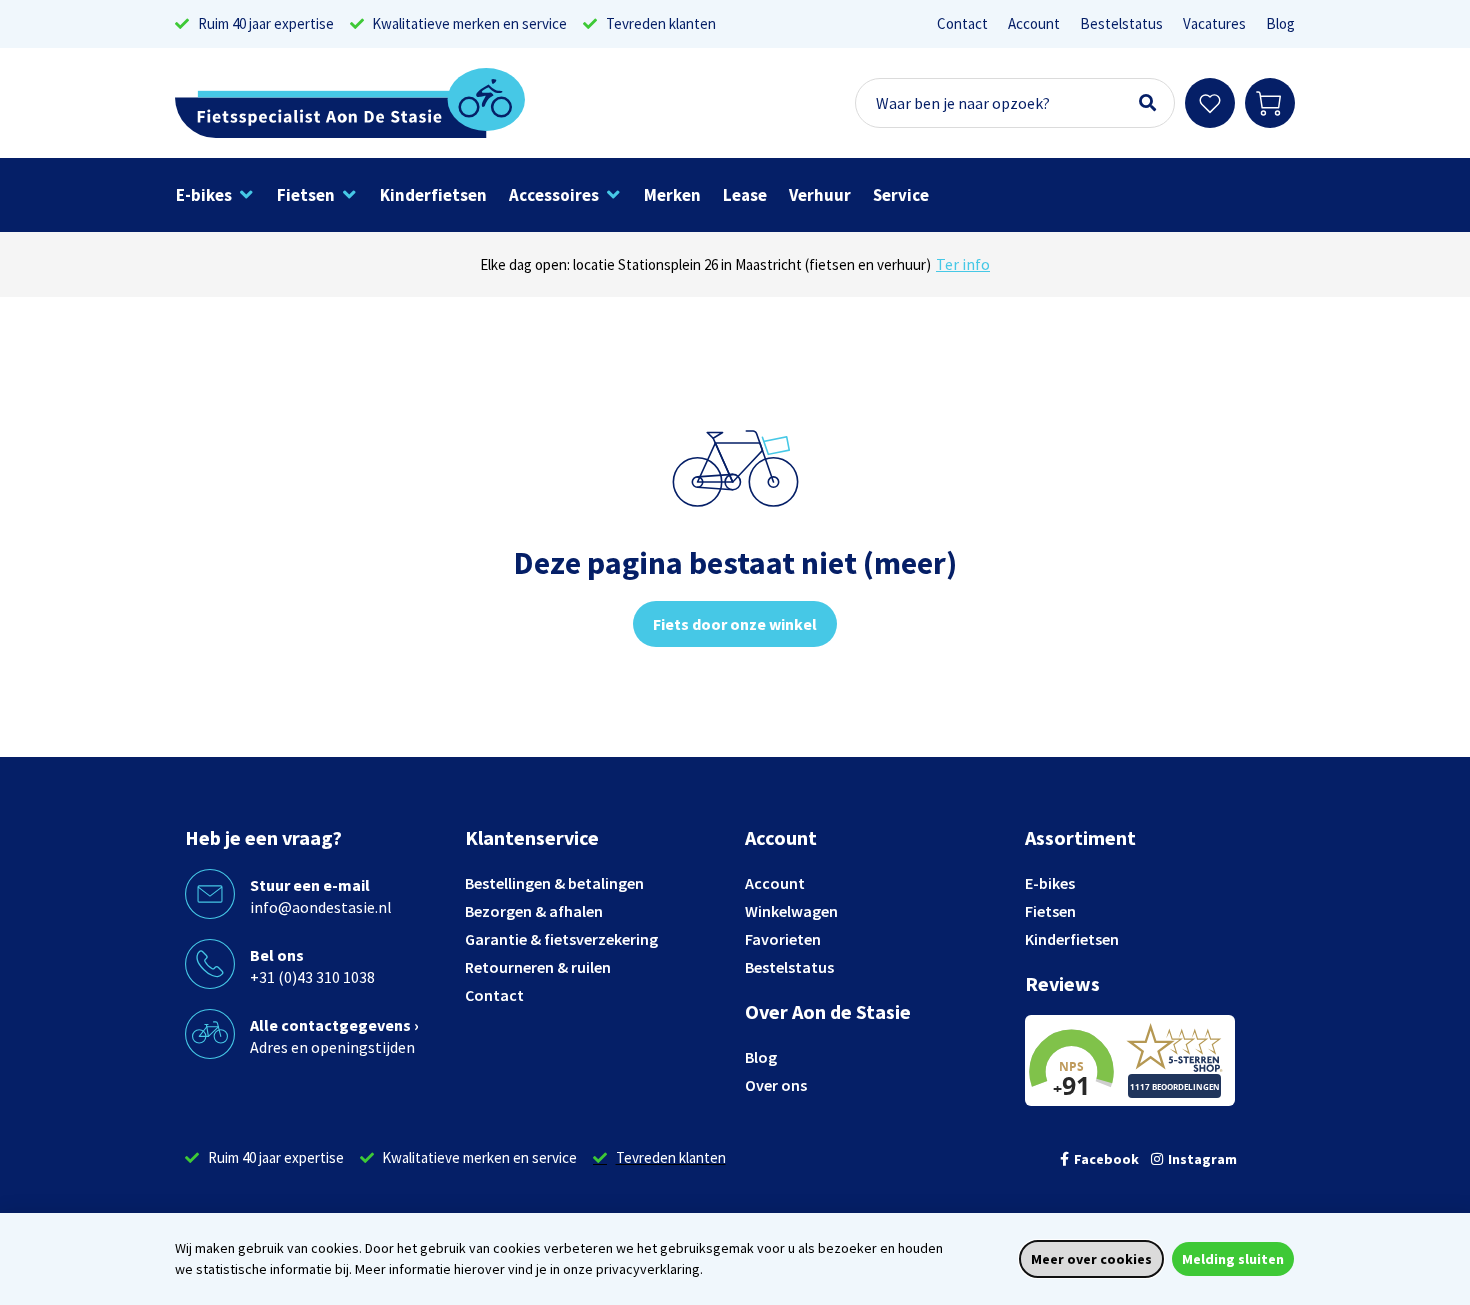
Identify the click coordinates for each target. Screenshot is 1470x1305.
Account (1034, 23)
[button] (215, 195)
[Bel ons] (210, 964)
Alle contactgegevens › (334, 1025)
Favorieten (783, 939)
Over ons (776, 1085)
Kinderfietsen (1072, 939)
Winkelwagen (791, 911)
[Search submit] (1147, 103)
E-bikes (1050, 883)
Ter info (963, 264)
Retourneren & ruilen (538, 967)
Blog (1280, 23)
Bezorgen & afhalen (534, 911)
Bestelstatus (1121, 23)
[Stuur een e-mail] (210, 894)
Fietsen (1050, 911)
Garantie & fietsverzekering (561, 939)
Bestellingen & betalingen (554, 883)
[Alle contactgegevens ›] (210, 1034)
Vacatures (1214, 23)
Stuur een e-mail (310, 885)
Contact (962, 23)
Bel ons (277, 955)
